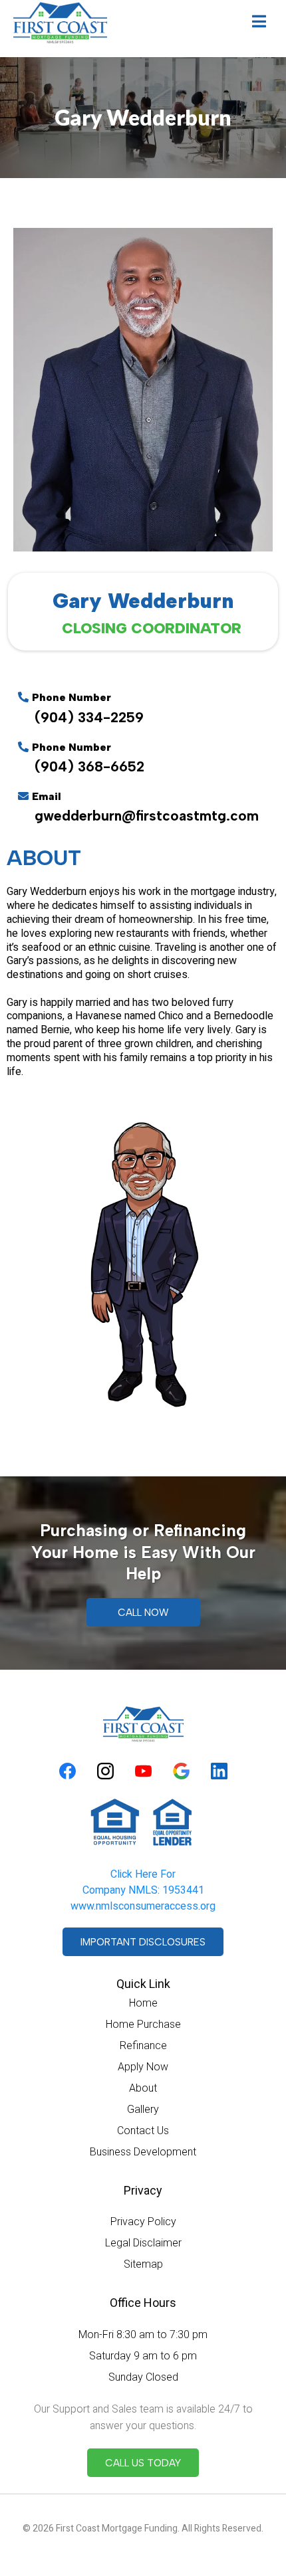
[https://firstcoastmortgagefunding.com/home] (60, 23)
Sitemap (143, 2264)
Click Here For (143, 1874)
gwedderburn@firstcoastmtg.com (147, 816)
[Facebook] (68, 1771)
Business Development (143, 2152)
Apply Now (143, 2067)
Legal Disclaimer (143, 2243)
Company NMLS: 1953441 (143, 1890)
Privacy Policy (143, 2222)
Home (143, 2003)
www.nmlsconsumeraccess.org (143, 1906)
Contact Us (143, 2130)
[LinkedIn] (219, 1771)
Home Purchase (143, 2024)
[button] (259, 23)
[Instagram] (105, 1771)
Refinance (143, 2045)
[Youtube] (143, 1771)
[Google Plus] (181, 1771)
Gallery (143, 2109)
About (143, 2088)
